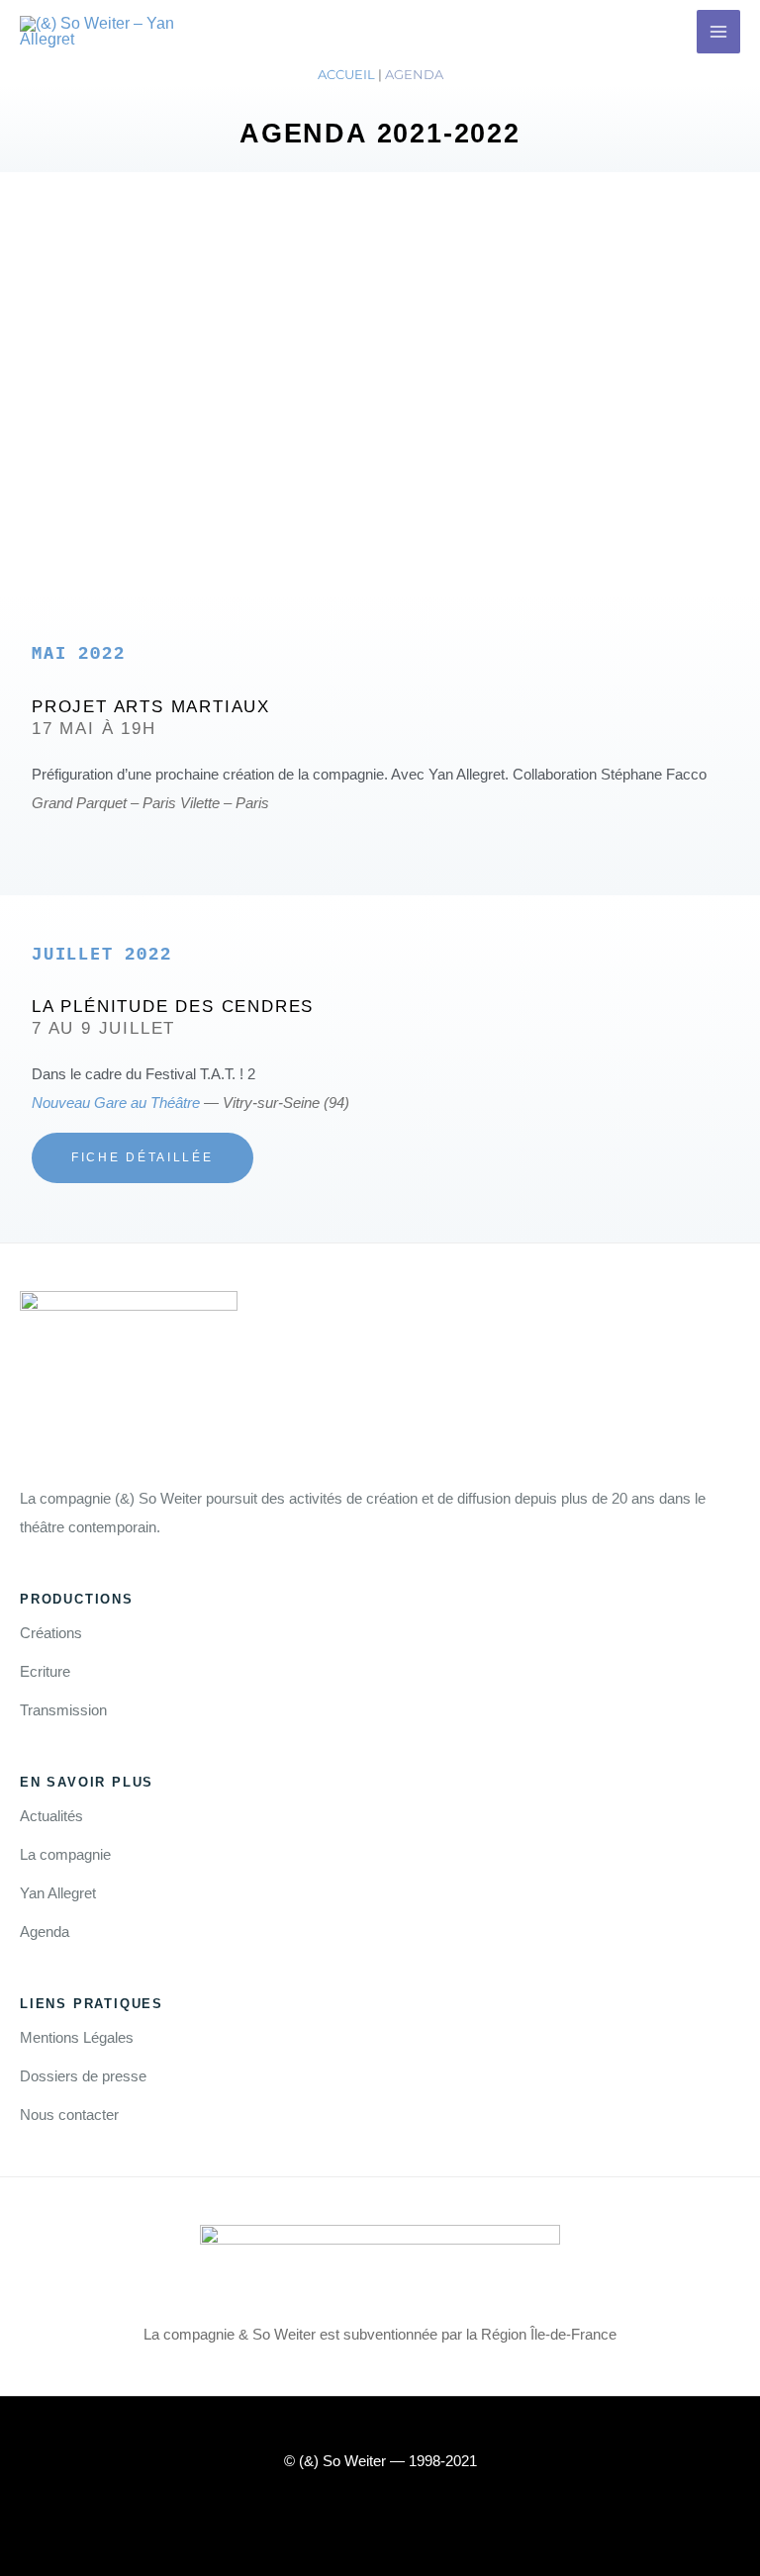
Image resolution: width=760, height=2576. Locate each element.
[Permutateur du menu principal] (718, 32)
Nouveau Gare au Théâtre (116, 1103)
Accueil (346, 75)
